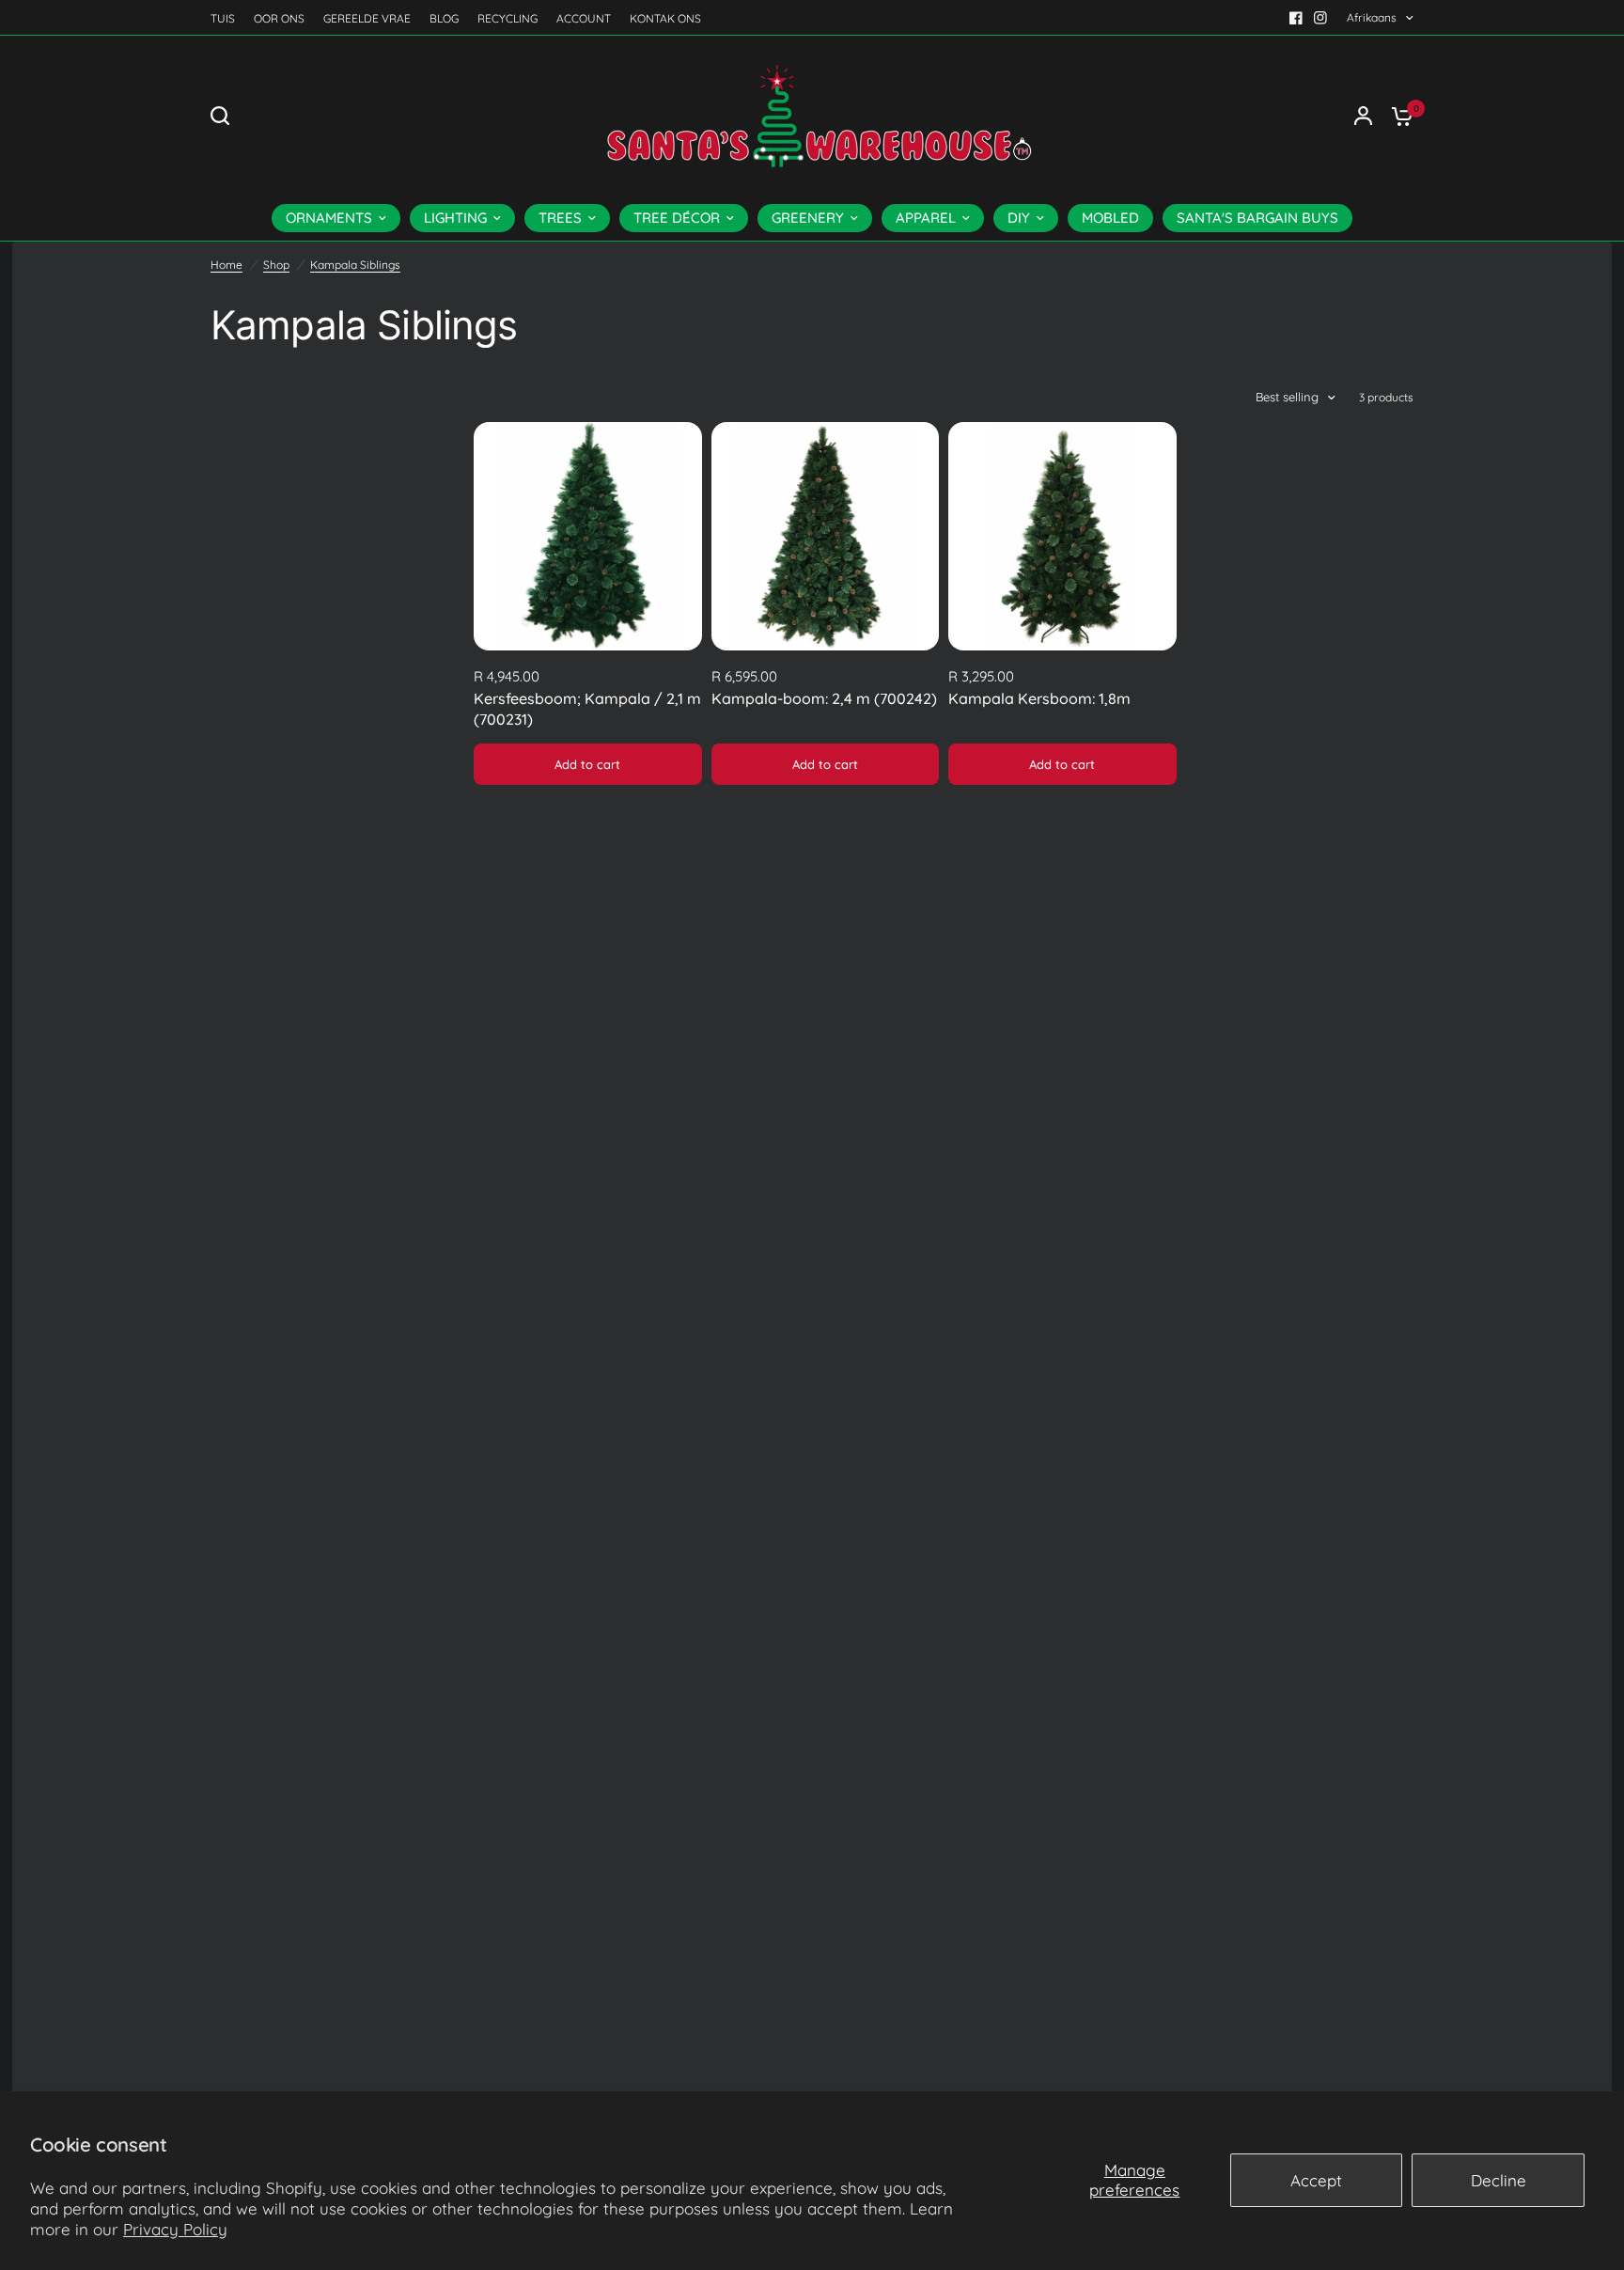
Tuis (223, 18)
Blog (444, 18)
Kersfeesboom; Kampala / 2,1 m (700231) (587, 709)
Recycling (507, 18)
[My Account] (1363, 116)
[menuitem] (227, 18)
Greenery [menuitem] (808, 218)
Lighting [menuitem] (455, 218)
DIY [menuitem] (1019, 218)
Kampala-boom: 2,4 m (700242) (824, 698)
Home (226, 265)
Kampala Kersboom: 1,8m (1039, 698)
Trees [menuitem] (560, 218)
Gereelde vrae (367, 18)
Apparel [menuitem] (926, 218)
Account (584, 18)
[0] (1398, 116)
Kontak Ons (665, 18)
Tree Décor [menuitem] (677, 218)
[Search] (225, 116)
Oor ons (279, 18)
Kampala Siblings (355, 265)
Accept (1316, 2180)
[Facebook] (1296, 18)
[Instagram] (1320, 18)
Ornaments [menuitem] (329, 218)
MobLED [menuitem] (1110, 218)
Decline (1499, 2180)
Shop (276, 265)
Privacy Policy (175, 2229)
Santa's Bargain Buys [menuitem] (1257, 218)
